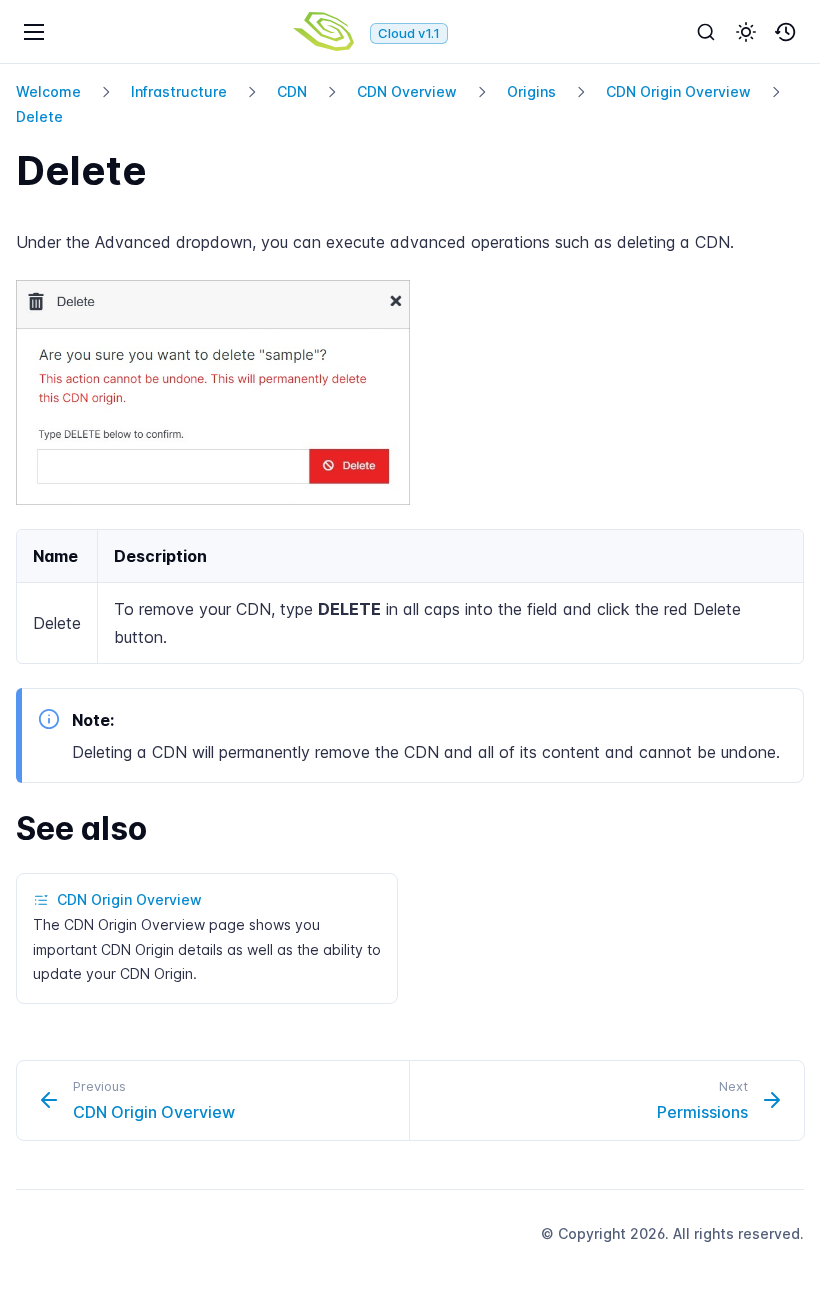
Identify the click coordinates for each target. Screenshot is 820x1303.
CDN (292, 91)
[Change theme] (746, 32)
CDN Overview (407, 91)
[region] (410, 596)
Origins (531, 91)
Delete (39, 116)
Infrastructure (179, 91)
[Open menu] (34, 32)
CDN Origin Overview (678, 91)
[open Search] (706, 32)
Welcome (48, 91)
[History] (786, 32)
